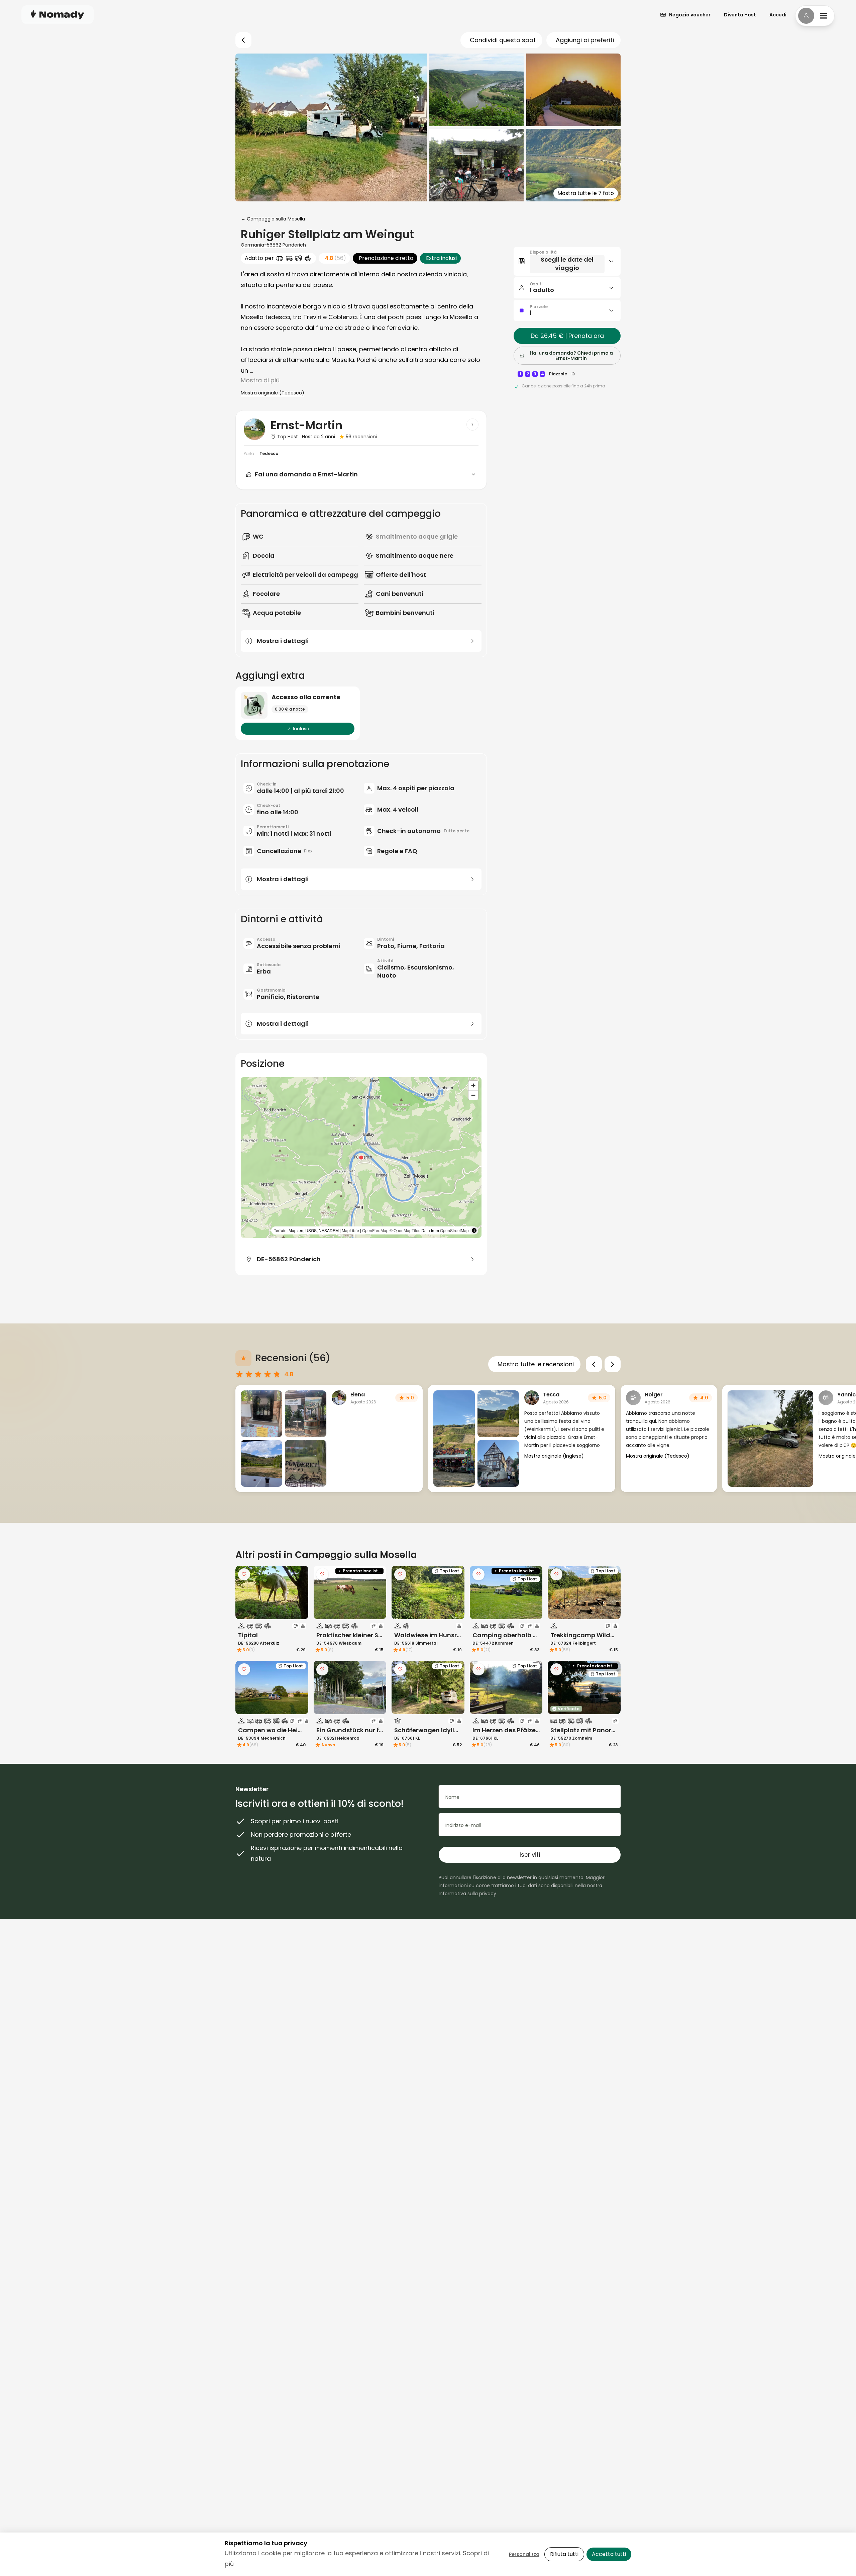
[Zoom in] (473, 1085)
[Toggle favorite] (244, 1574)
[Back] (243, 40)
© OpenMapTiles (405, 1230)
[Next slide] (613, 1364)
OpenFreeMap (375, 1230)
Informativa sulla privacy (467, 1894)
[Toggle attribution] (474, 1230)
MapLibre (350, 1230)
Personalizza (524, 2554)
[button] (361, 1158)
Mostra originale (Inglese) (554, 1456)
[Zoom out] (473, 1095)
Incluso (301, 729)
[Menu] (815, 16)
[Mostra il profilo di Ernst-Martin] (472, 425)
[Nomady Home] (58, 15)
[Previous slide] (594, 1364)
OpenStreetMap (454, 1230)
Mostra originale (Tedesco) (273, 393)
